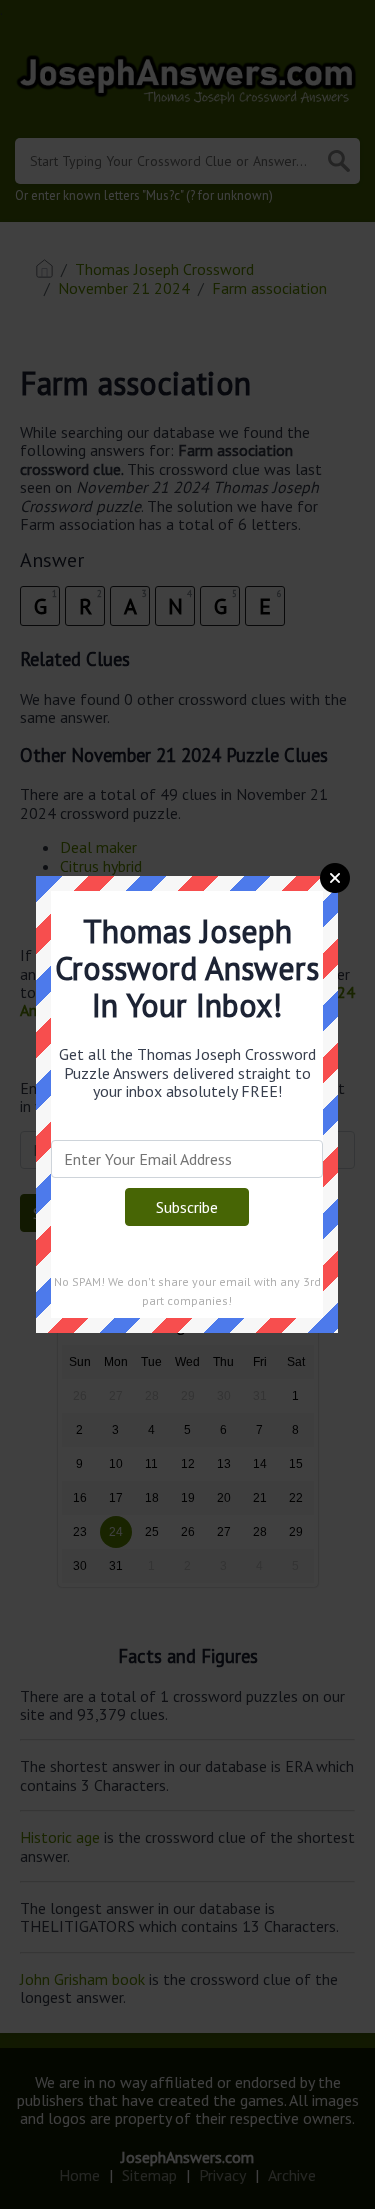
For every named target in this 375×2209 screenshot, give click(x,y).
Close (335, 878)
